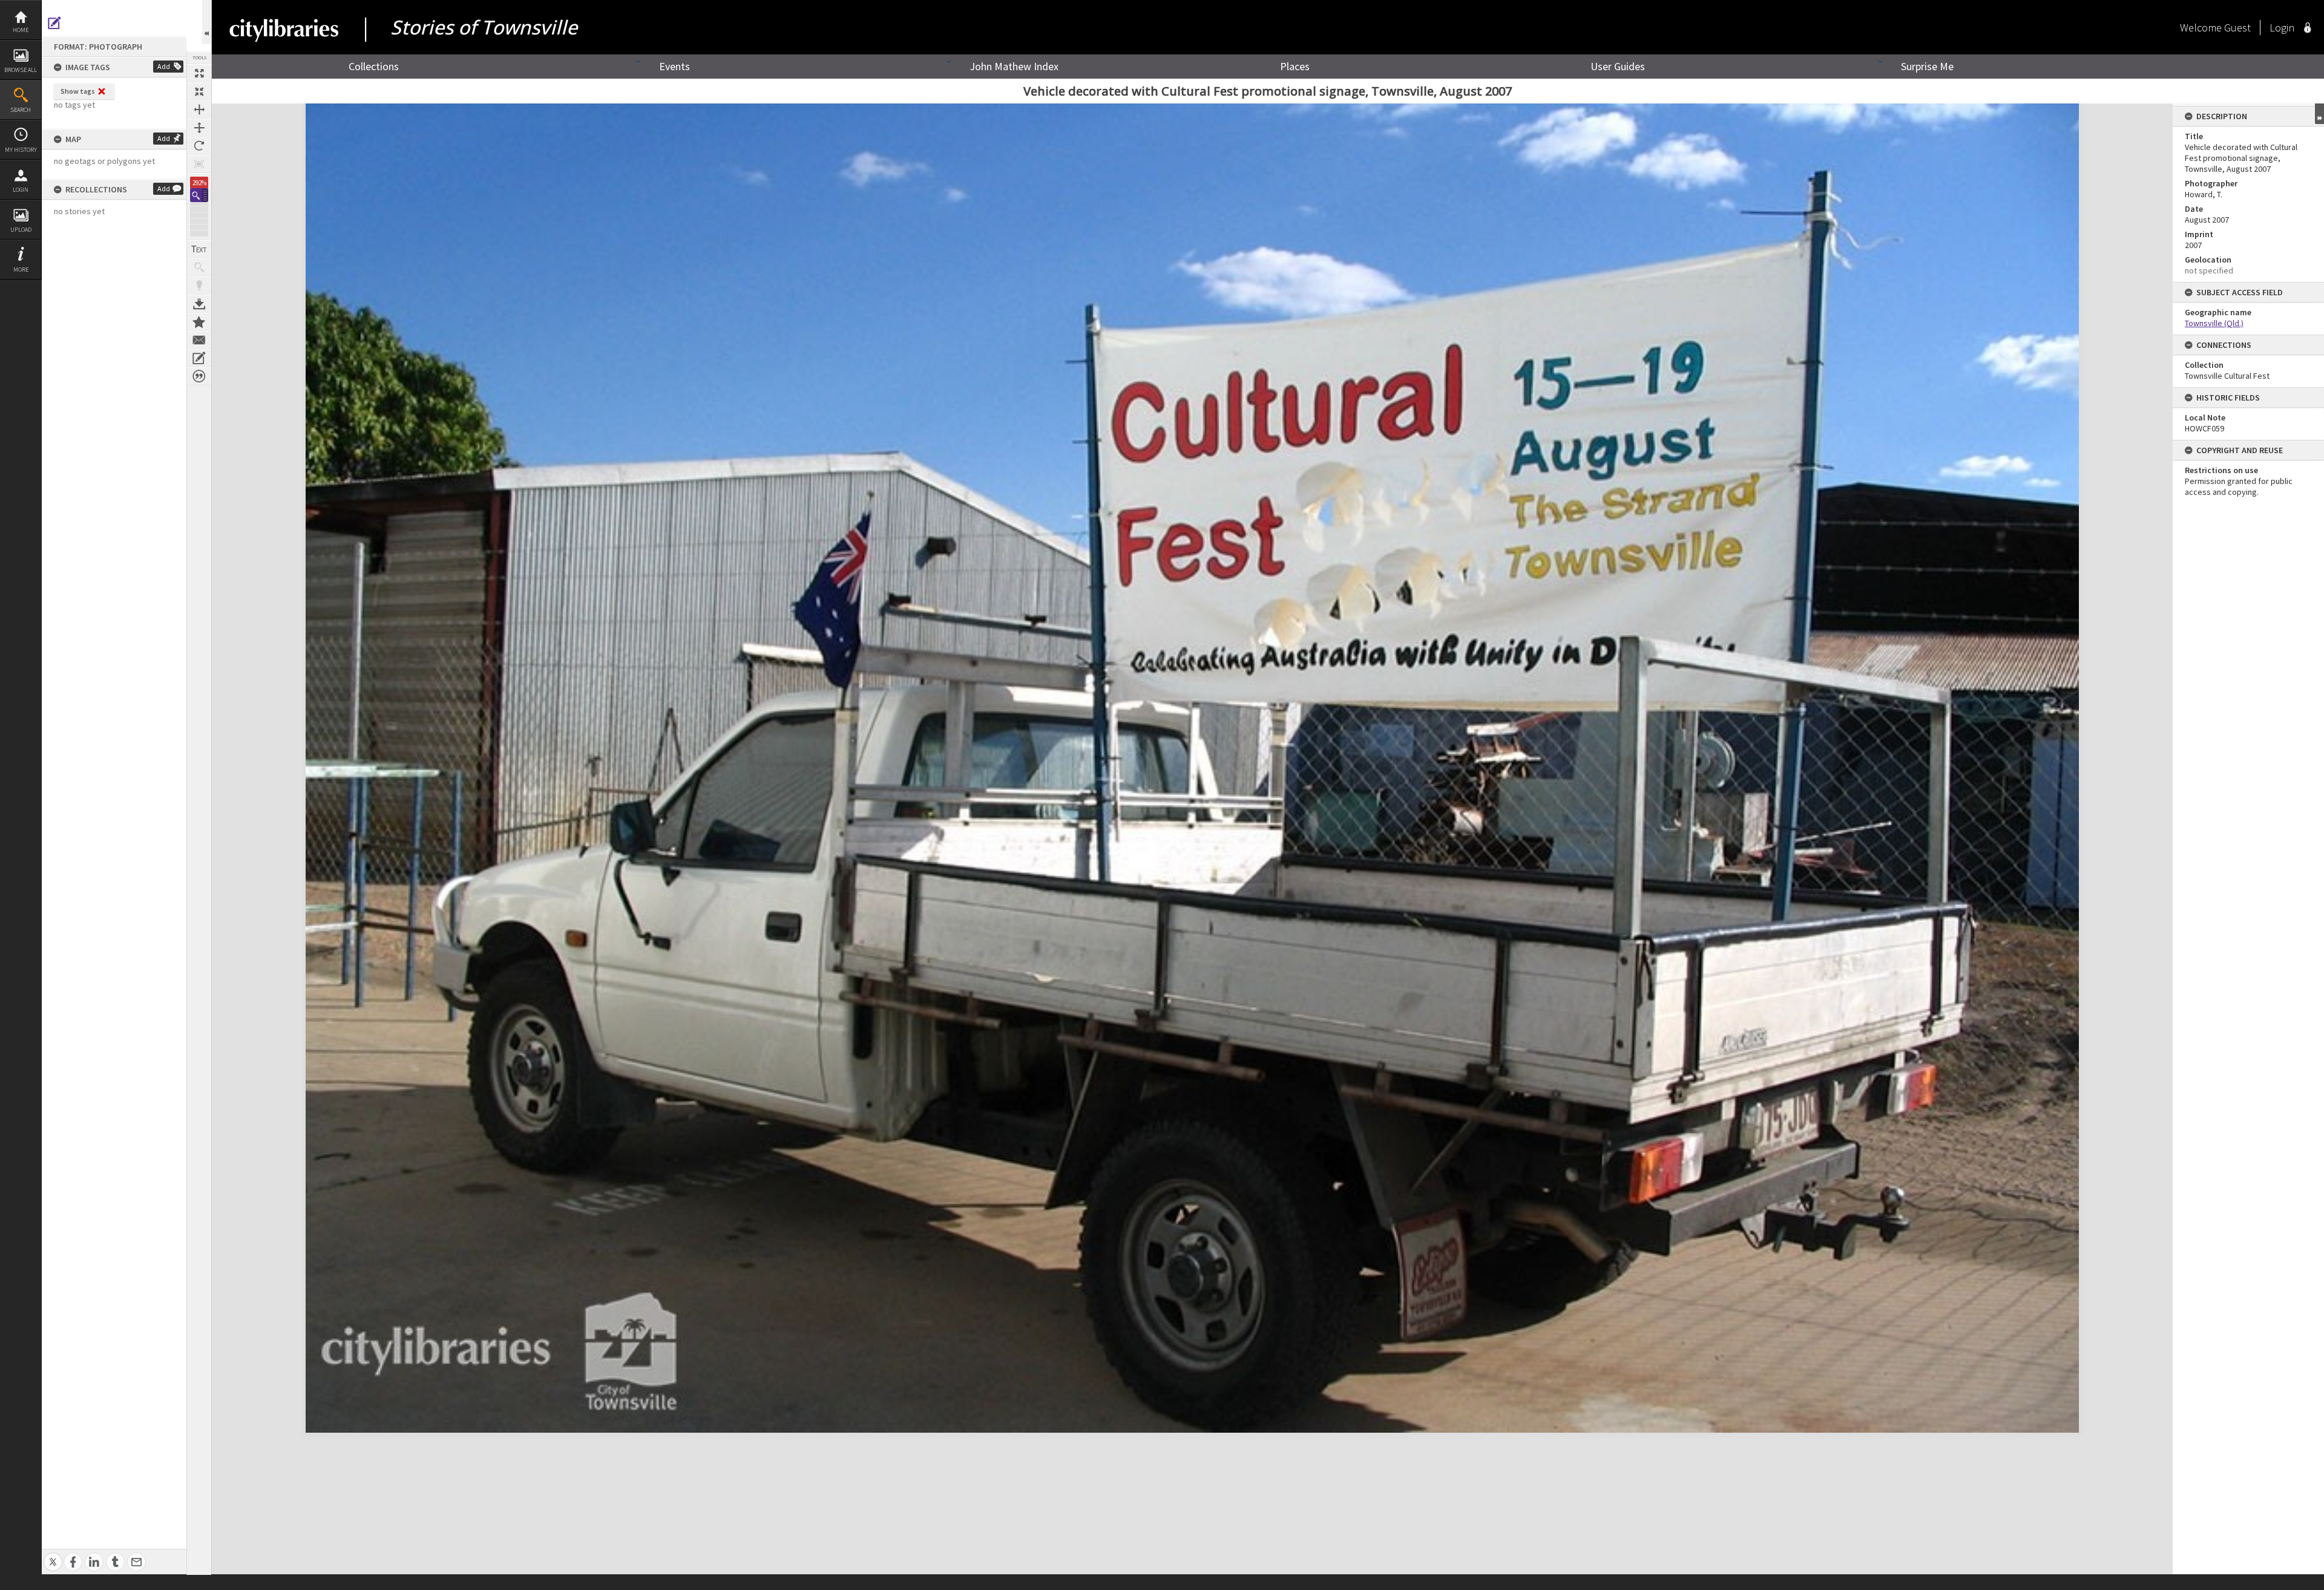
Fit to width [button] (199, 110)
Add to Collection (199, 322)
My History (21, 150)
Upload (21, 230)
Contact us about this (199, 340)
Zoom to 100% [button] (199, 164)
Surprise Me (1927, 66)
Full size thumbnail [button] (199, 73)
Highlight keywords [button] (199, 286)
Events (675, 66)
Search (21, 110)
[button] (199, 195)
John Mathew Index (1014, 66)
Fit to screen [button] (199, 91)
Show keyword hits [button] (199, 267)
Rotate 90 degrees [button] (199, 146)
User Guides (1618, 66)
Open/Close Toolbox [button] (207, 22)
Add (164, 66)
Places (1295, 66)
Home (21, 30)
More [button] (21, 270)
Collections (374, 66)
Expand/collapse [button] (2319, 114)
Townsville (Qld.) (2214, 323)
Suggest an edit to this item (54, 23)
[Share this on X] (53, 1555)
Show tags (78, 91)
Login (21, 190)
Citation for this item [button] (199, 376)
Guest (2237, 28)
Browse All (21, 70)
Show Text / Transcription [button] (199, 249)
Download (199, 304)
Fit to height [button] (199, 128)
